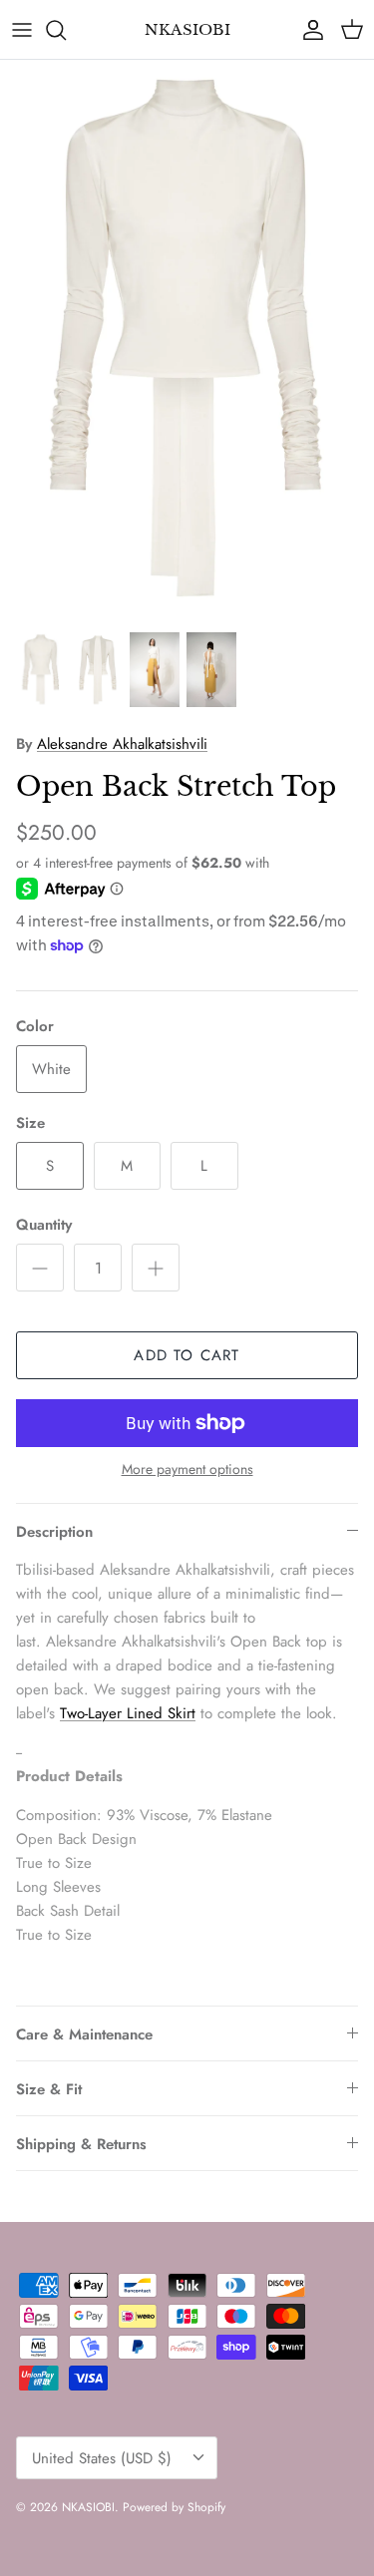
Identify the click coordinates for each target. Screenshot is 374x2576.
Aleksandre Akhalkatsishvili (122, 744)
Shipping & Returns (81, 2144)
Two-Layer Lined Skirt (128, 1713)
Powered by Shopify (174, 2507)
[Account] (308, 30)
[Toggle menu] (22, 30)
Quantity (44, 1225)
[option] (187, 340)
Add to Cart (187, 1355)
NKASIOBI (88, 2507)
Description (54, 1532)
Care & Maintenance (84, 2034)
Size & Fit (49, 2089)
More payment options (187, 1470)
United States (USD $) (102, 2458)
